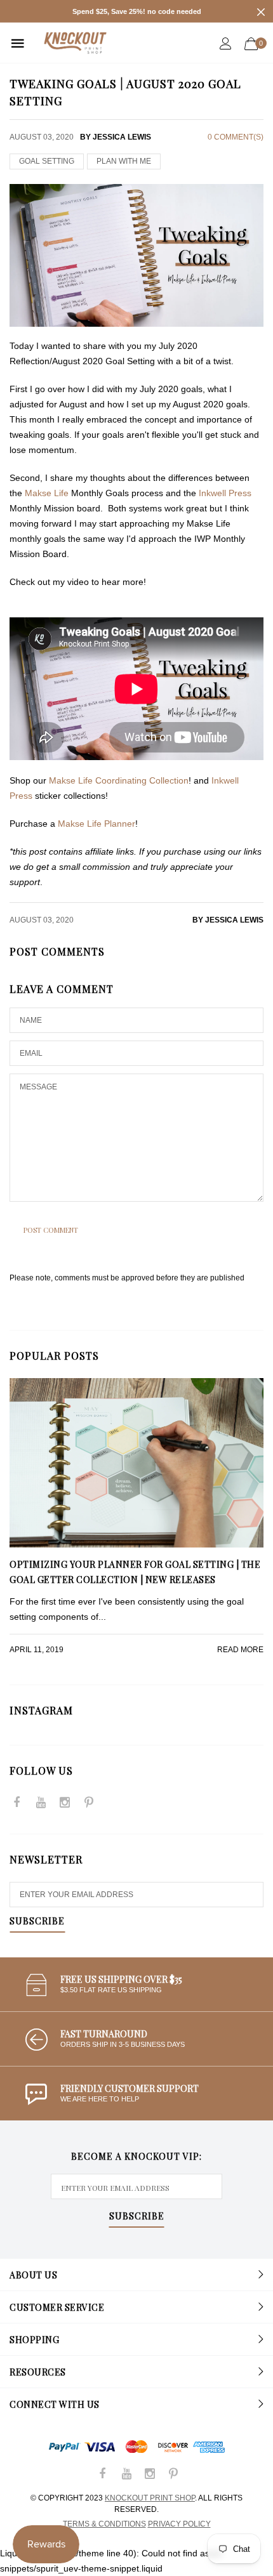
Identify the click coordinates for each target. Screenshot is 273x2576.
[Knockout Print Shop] (75, 43)
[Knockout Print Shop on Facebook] (17, 1804)
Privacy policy (179, 2524)
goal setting (47, 161)
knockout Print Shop (150, 2498)
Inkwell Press (225, 493)
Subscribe (37, 1922)
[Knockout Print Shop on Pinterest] (89, 1804)
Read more (240, 1650)
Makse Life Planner (97, 824)
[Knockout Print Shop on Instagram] (65, 1804)
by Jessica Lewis (228, 920)
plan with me (124, 161)
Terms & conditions (104, 2524)
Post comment (51, 1230)
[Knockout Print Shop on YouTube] (41, 1804)
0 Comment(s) (236, 137)
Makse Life (47, 493)
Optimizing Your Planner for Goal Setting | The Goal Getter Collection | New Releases (135, 1572)
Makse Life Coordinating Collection (119, 780)
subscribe (137, 2217)
